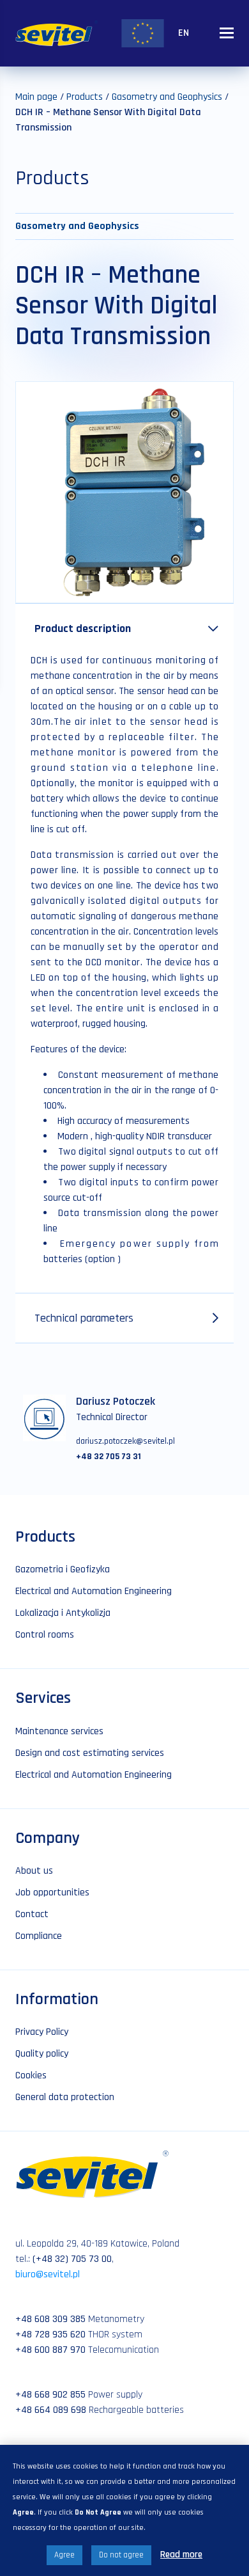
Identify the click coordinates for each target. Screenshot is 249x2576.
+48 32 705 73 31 (109, 1457)
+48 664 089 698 (51, 2410)
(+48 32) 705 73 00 (72, 2259)
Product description (83, 628)
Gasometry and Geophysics (167, 97)
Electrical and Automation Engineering (94, 1591)
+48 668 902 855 (50, 2395)
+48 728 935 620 (50, 2335)
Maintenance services (59, 1731)
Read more (181, 2555)
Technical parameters (84, 1318)
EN (184, 33)
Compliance (39, 1936)
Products (85, 97)
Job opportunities (52, 1892)
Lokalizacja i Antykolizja (63, 1613)
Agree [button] (64, 2555)
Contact (32, 1914)
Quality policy (42, 2054)
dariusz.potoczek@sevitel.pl (125, 1441)
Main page (36, 97)
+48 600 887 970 (50, 2350)
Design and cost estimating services (90, 1753)
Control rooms (45, 1635)
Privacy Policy (42, 2032)
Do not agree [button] (121, 2555)
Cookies (31, 2075)
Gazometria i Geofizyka (63, 1569)
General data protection (65, 2097)
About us (34, 1871)
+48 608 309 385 (50, 2319)
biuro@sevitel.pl (48, 2274)
